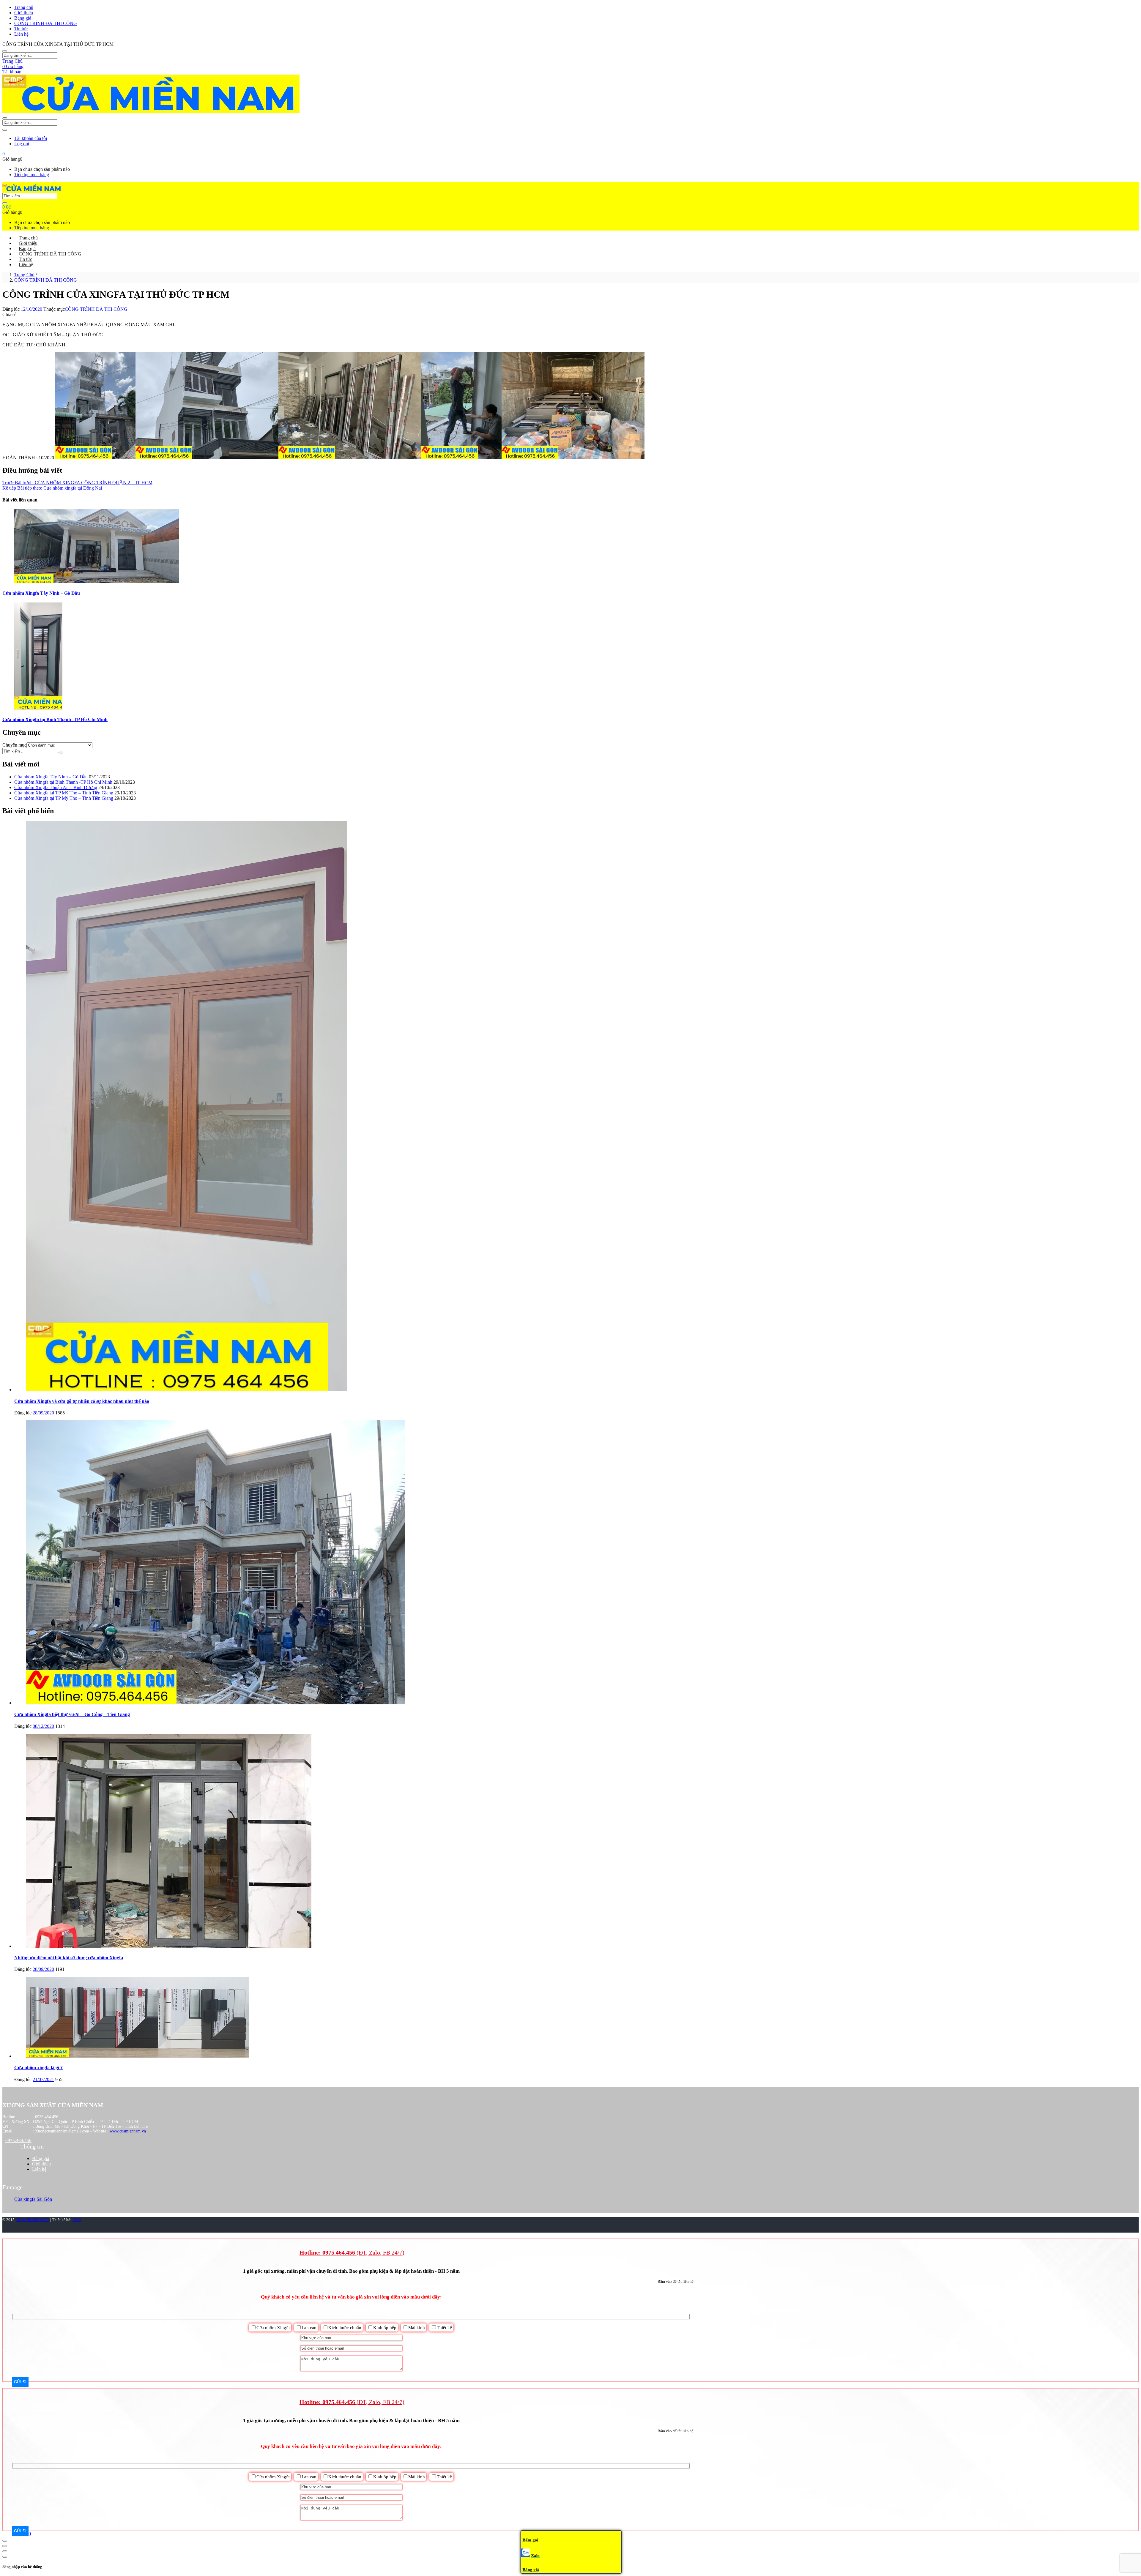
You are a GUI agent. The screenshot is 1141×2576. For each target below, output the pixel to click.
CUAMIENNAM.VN (33, 2220)
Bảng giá (23, 18)
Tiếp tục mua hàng (32, 175)
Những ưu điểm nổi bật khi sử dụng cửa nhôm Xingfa (69, 1958)
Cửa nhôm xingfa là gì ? (38, 2068)
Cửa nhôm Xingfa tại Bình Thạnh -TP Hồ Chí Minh (55, 719)
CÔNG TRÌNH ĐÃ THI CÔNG (46, 23)
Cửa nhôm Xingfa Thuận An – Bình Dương (56, 787)
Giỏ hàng (13, 66)
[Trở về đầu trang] (5, 2541)
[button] (4, 154)
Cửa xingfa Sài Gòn (33, 2199)
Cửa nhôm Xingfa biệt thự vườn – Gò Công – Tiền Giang (72, 1714)
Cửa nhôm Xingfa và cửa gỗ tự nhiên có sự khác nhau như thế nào (82, 1401)
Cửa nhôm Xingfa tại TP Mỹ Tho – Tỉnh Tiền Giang (64, 793)
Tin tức (21, 29)
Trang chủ (24, 7)
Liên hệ (21, 34)
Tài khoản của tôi (31, 138)
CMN (77, 2220)
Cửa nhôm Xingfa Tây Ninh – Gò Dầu (41, 593)
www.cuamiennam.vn (128, 2131)
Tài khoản (12, 72)
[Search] (5, 203)
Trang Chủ (12, 61)
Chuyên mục (14, 745)
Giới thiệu (24, 13)
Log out (22, 144)
